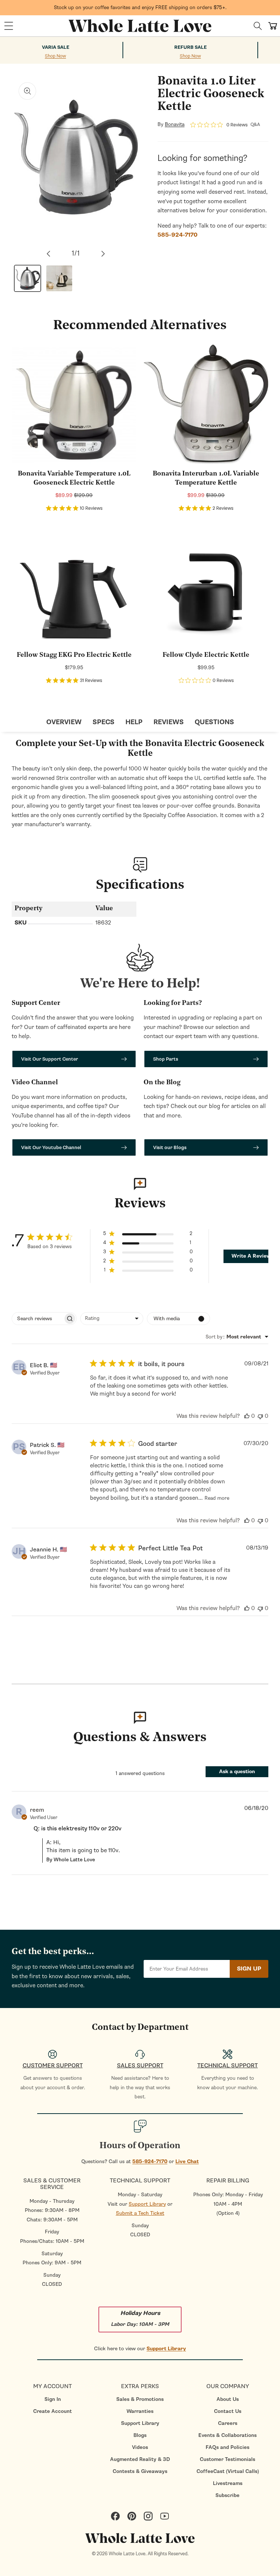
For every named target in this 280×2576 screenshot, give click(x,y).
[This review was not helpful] (260, 1416)
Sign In (53, 2399)
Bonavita (175, 125)
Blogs (140, 2435)
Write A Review (251, 1256)
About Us (228, 2399)
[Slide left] (48, 254)
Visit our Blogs (170, 1147)
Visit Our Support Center (50, 1059)
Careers (228, 2423)
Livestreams (228, 2483)
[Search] (258, 26)
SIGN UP (249, 1969)
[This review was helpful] (247, 1416)
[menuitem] (52, 2399)
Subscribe (227, 2495)
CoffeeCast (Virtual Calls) (228, 2471)
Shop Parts (166, 1059)
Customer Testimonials (227, 2459)
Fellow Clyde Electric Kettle (206, 655)
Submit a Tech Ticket (140, 2213)
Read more (217, 1498)
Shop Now (55, 56)
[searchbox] (38, 1319)
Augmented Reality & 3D (140, 2459)
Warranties (140, 2411)
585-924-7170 (150, 2161)
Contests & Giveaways (140, 2471)
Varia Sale (56, 47)
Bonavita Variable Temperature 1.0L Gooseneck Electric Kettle (74, 479)
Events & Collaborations (227, 2435)
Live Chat (187, 2161)
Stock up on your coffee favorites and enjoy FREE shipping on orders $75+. (140, 7)
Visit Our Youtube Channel (51, 1147)
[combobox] (112, 1319)
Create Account (52, 2411)
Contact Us (228, 2411)
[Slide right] (103, 254)
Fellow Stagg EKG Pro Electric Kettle (74, 655)
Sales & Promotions (140, 2399)
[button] (9, 26)
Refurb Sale (190, 47)
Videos (140, 2447)
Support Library (147, 2204)
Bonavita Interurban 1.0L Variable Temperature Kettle (206, 479)
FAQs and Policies (227, 2447)
